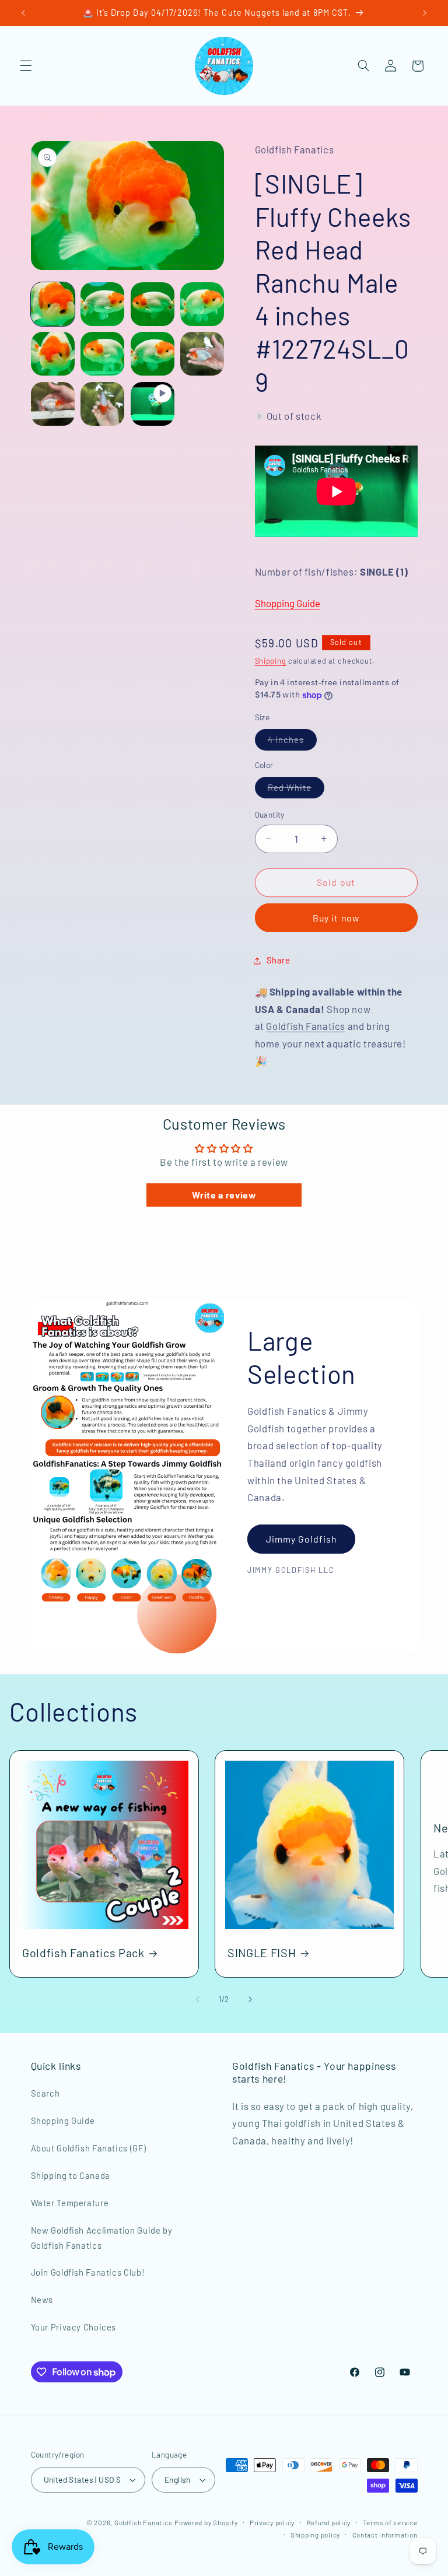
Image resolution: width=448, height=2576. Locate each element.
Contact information (385, 2535)
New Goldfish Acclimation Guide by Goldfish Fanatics (102, 2238)
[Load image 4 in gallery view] (202, 304)
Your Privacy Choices (74, 2327)
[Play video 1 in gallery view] (153, 404)
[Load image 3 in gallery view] (153, 304)
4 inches (292, 742)
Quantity (270, 814)
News (42, 2300)
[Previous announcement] (23, 13)
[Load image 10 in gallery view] (102, 404)
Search (45, 2093)
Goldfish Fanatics (306, 1026)
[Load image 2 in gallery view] (102, 304)
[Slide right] (250, 1999)
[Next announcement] (425, 13)
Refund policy (329, 2522)
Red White (296, 790)
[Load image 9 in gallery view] (53, 404)
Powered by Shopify (206, 2522)
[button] (26, 66)
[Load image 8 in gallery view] (202, 354)
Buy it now (336, 918)
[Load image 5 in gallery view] (53, 354)
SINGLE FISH (262, 1953)
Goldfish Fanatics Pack (83, 1953)
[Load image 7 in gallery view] (153, 354)
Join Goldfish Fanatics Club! (88, 2272)
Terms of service (390, 2522)
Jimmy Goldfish (302, 1538)
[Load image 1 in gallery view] (53, 304)
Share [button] (279, 960)
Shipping (271, 661)
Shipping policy (315, 2535)
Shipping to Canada (71, 2175)
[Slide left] (198, 1999)
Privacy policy (272, 2522)
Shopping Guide (288, 603)
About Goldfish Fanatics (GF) (89, 2148)
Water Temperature (70, 2203)
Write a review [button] (224, 1195)
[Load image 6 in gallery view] (102, 354)
